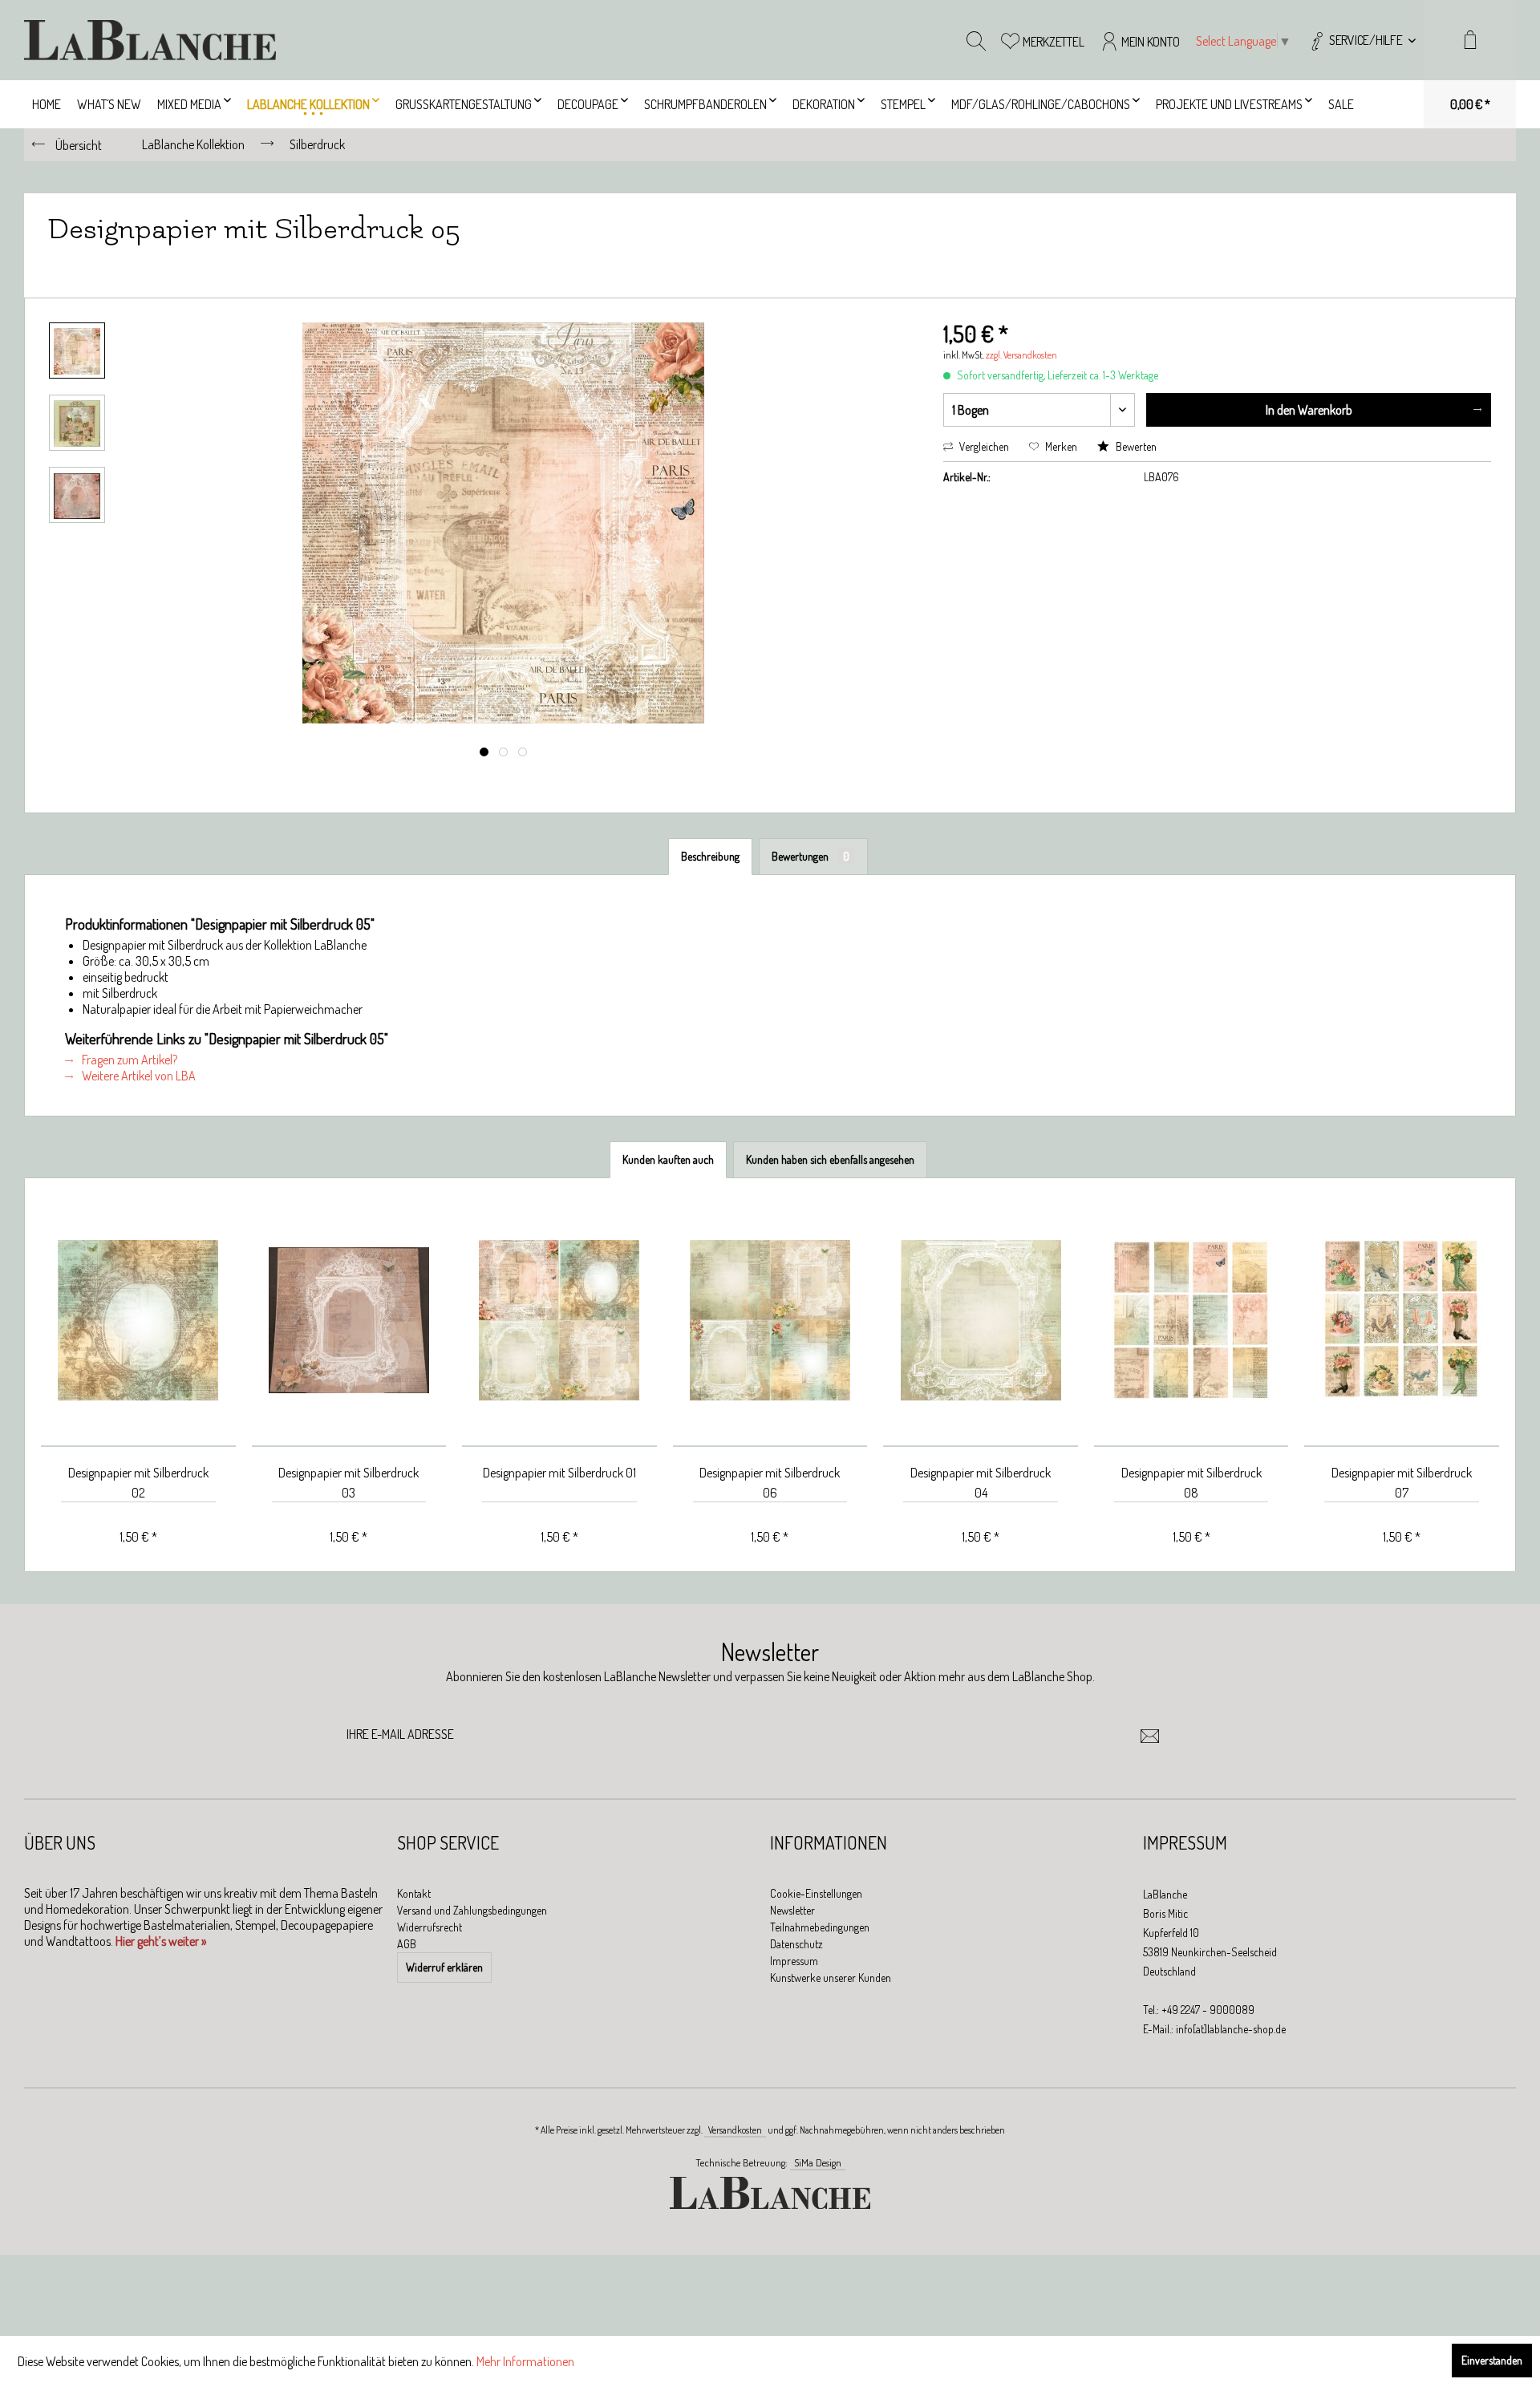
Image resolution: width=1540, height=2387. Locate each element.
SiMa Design (818, 2162)
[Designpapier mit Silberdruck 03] (349, 1321)
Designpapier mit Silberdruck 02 (138, 1483)
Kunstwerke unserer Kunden (831, 1978)
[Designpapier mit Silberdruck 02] (138, 1321)
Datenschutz (796, 1944)
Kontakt (414, 1893)
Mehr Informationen (525, 2361)
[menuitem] (1362, 40)
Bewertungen (811, 856)
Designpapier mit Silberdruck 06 (770, 1483)
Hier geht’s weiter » (161, 1941)
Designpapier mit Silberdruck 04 (981, 1483)
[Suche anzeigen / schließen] (976, 40)
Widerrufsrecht (430, 1927)
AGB (407, 1944)
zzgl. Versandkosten (1021, 355)
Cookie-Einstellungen (816, 1893)
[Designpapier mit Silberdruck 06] (770, 1321)
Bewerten (1135, 446)
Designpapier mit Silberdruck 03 (349, 1483)
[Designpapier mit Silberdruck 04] (981, 1321)
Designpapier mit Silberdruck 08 (1191, 1483)
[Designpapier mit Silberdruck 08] (1191, 1321)
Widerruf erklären (444, 1967)
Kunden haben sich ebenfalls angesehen (830, 1159)
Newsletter (792, 1910)
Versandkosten (735, 2130)
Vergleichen (983, 446)
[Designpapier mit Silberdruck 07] (1402, 1321)
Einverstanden (1492, 2360)
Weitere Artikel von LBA (138, 1076)
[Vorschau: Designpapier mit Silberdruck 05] (77, 351)
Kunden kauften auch (668, 1159)
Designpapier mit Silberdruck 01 (559, 1473)
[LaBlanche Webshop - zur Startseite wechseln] (150, 40)
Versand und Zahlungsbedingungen (472, 1910)
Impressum (794, 1961)
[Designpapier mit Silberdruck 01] (559, 1321)
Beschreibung (710, 856)
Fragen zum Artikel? (128, 1060)
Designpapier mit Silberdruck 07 (1402, 1483)
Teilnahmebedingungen (820, 1927)
